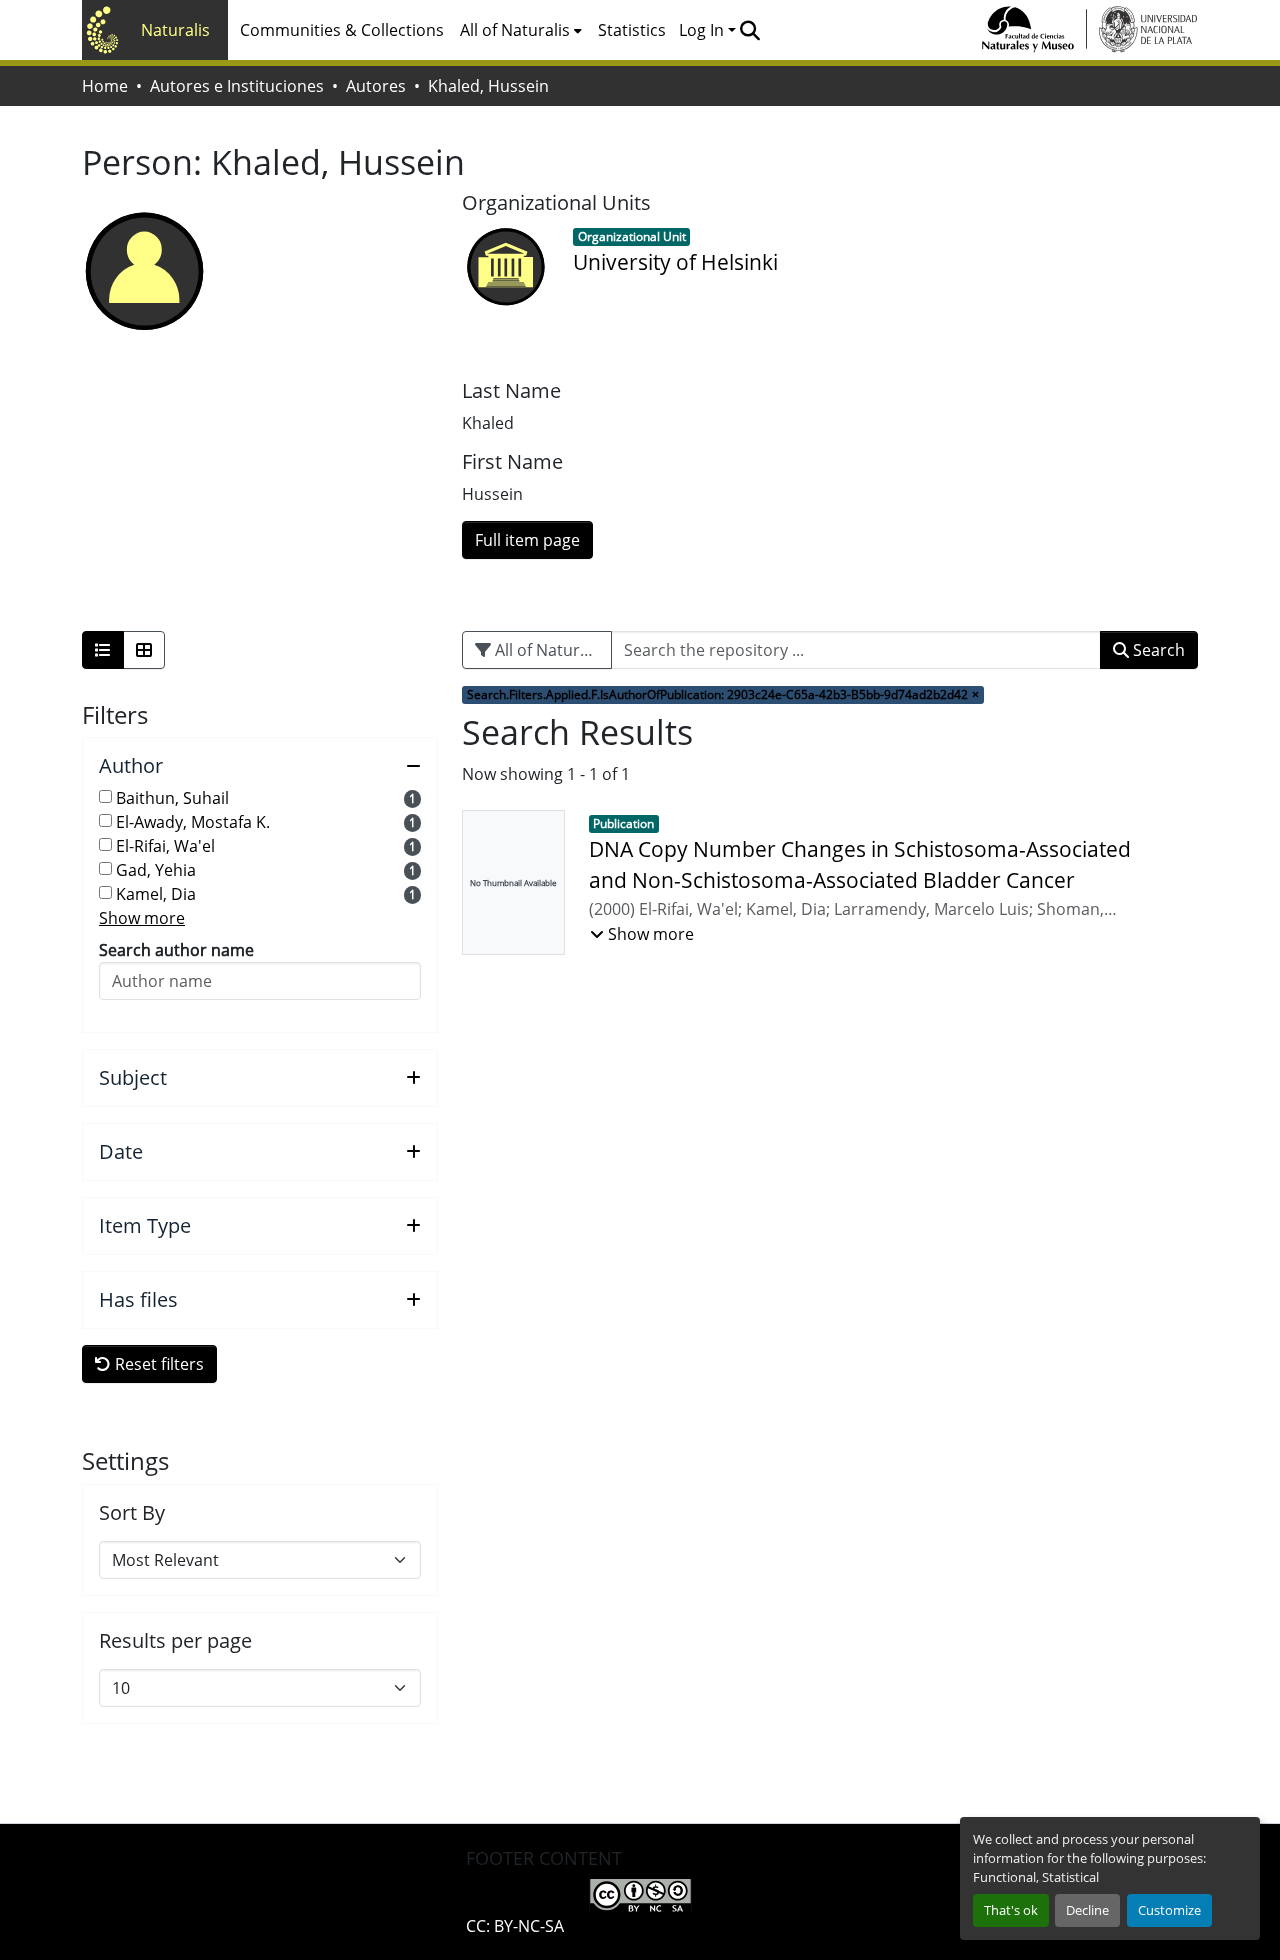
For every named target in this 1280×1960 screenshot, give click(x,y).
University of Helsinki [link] (675, 262)
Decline (1087, 1910)
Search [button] (1157, 650)
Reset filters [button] (157, 1364)
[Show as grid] (144, 650)
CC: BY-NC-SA (515, 1926)
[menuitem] (521, 30)
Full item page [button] (527, 540)
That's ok (1011, 1910)
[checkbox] (105, 796)
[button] (749, 30)
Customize (1169, 1910)
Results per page (175, 1641)
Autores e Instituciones (237, 86)
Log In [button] (703, 30)
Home (105, 86)
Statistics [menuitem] (632, 30)
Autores (376, 86)
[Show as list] (103, 650)
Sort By (132, 1513)
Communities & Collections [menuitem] (342, 30)
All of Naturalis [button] (515, 30)
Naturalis (175, 30)
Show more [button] (142, 918)
